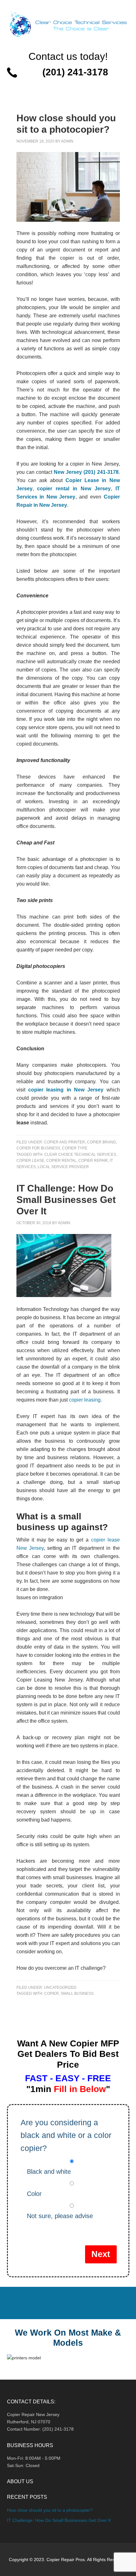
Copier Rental (61, 1161)
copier (52, 1994)
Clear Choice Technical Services (80, 1154)
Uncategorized (60, 1988)
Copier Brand (102, 1142)
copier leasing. (85, 1400)
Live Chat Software (68, 85)
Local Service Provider (63, 1167)
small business (77, 1994)
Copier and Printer (65, 1142)
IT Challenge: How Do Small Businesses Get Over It (66, 1200)
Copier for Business (38, 1148)
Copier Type (75, 1148)
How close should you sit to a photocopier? (50, 2510)
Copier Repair (93, 1161)
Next (101, 2254)
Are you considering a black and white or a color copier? (66, 2135)
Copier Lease (30, 1161)
